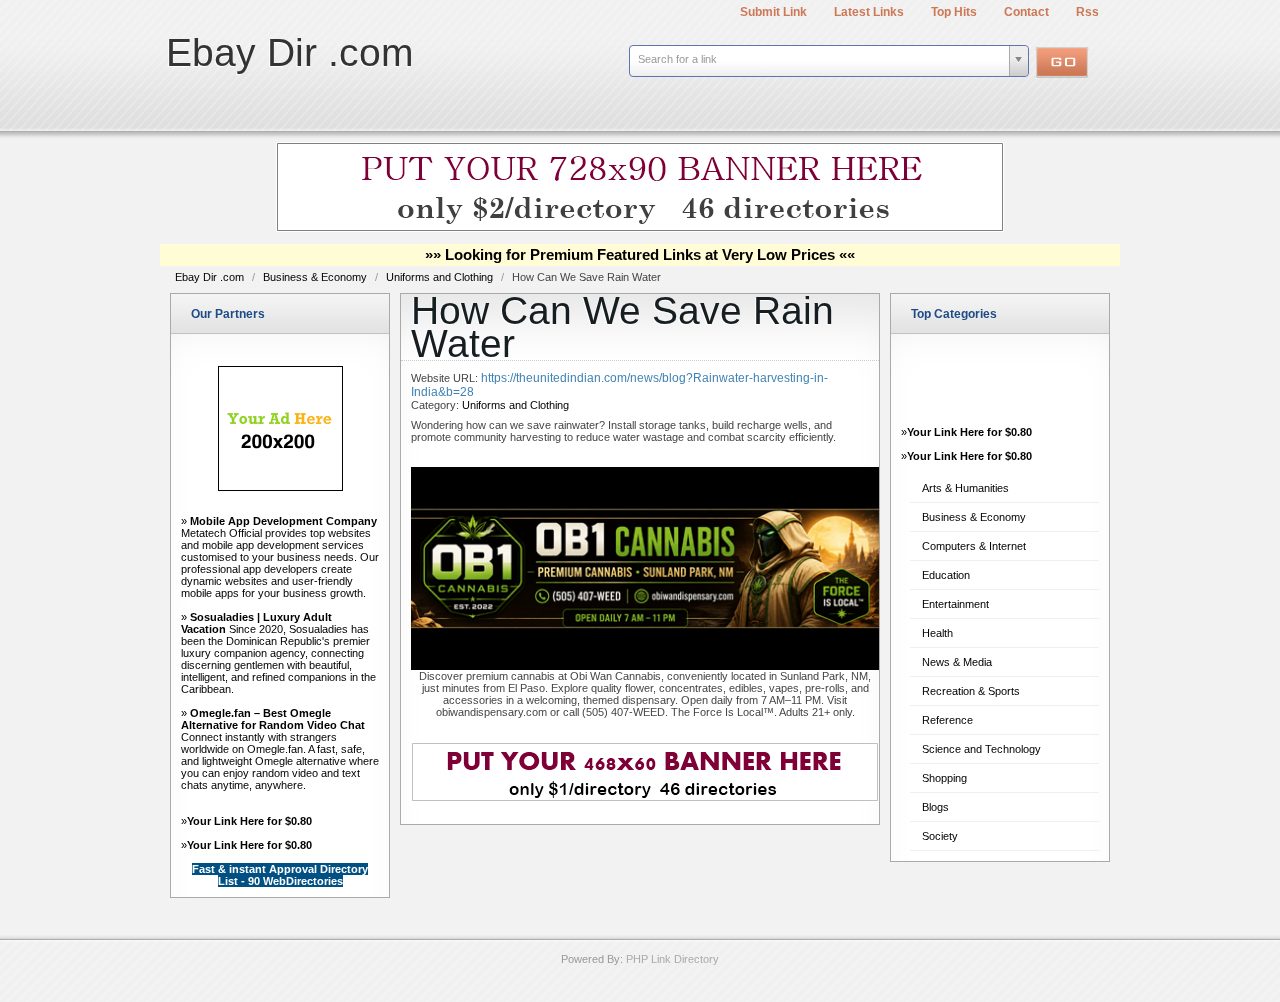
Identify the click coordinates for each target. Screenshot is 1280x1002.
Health (937, 633)
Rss (1087, 12)
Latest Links (869, 12)
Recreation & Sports (971, 691)
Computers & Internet (974, 546)
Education (946, 575)
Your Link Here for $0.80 (249, 821)
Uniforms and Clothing (441, 277)
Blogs (935, 807)
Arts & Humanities (965, 488)
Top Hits (954, 12)
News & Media (957, 662)
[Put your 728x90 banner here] (640, 228)
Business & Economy (316, 277)
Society (940, 836)
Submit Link (773, 12)
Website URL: (446, 378)
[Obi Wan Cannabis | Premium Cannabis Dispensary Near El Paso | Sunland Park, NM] (645, 666)
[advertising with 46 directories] (280, 487)
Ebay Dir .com (289, 52)
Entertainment (955, 604)
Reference (947, 720)
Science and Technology (981, 749)
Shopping (944, 778)
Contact (1026, 12)
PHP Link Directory (672, 959)
